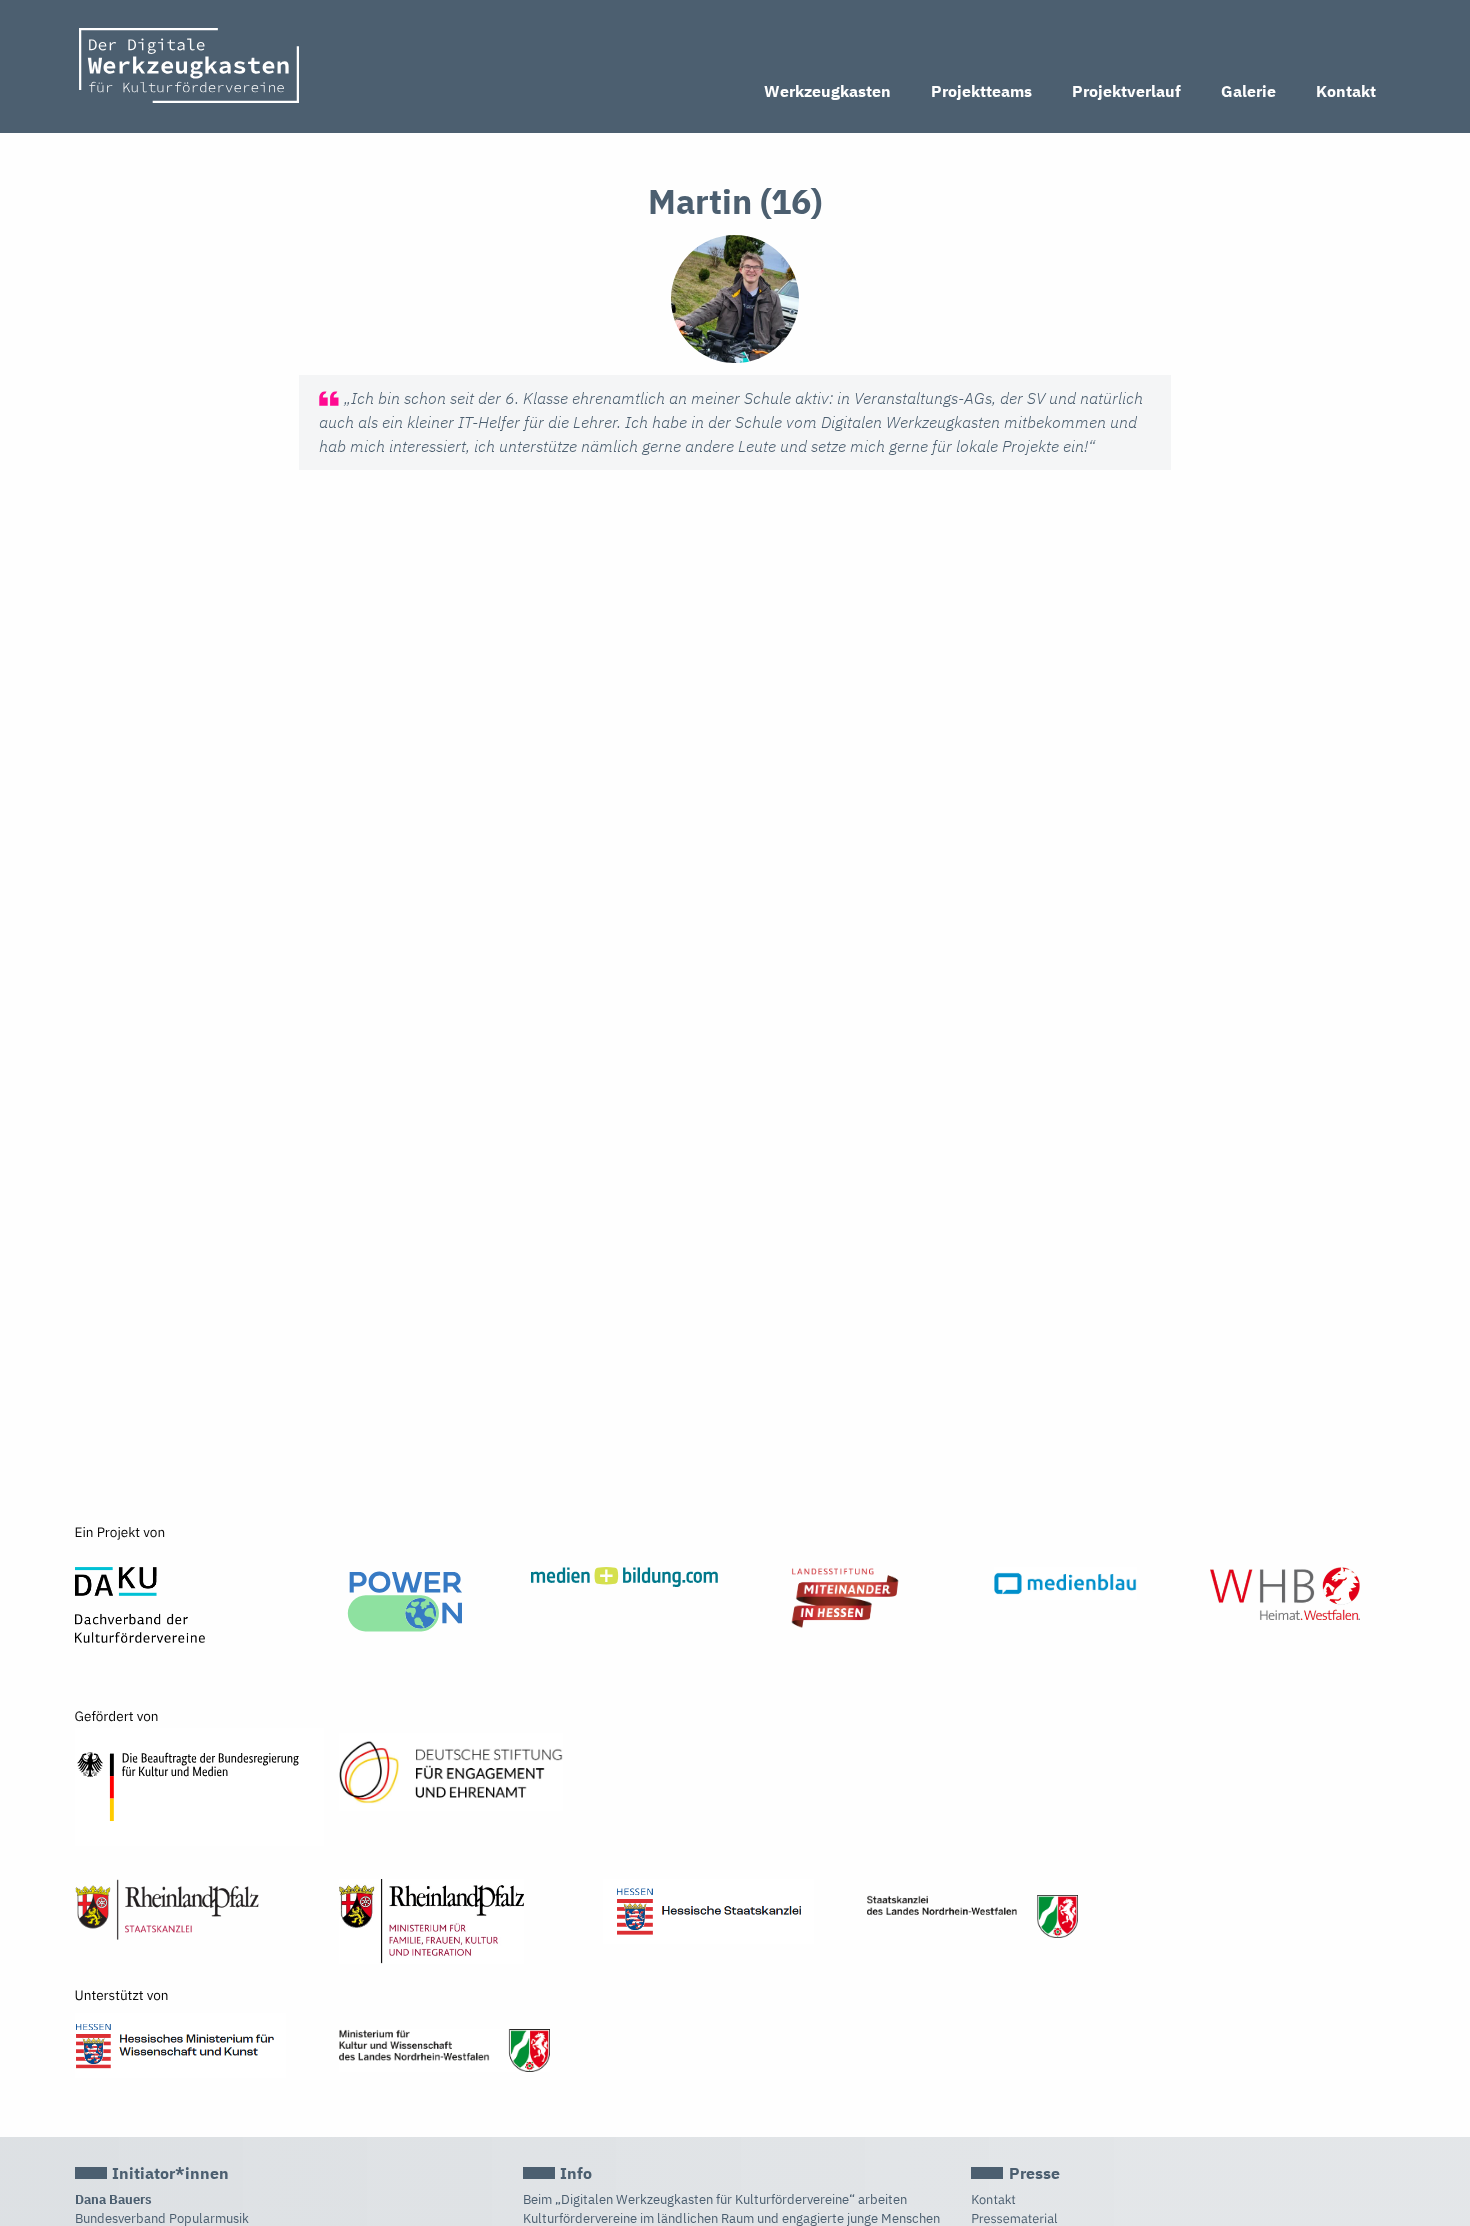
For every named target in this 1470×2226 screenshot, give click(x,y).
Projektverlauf (1126, 91)
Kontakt (1346, 91)
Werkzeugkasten (827, 91)
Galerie (1248, 91)
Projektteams (981, 91)
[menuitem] (827, 92)
